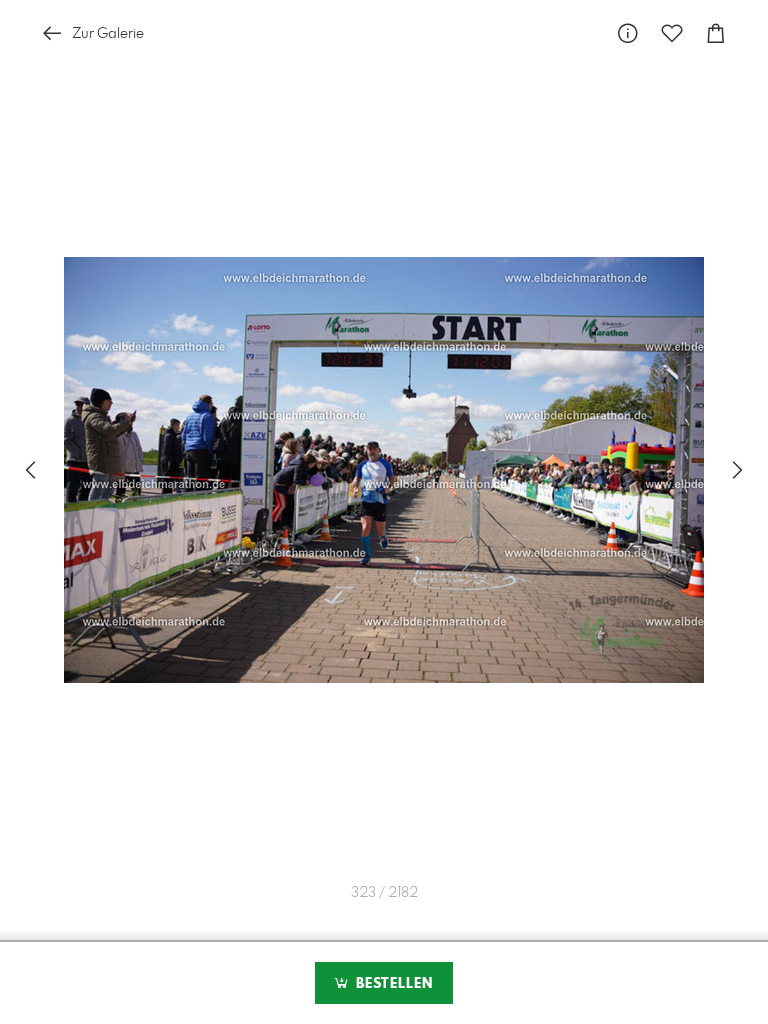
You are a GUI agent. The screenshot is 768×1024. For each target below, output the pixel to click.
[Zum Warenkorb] (716, 33)
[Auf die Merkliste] (672, 33)
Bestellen (392, 984)
